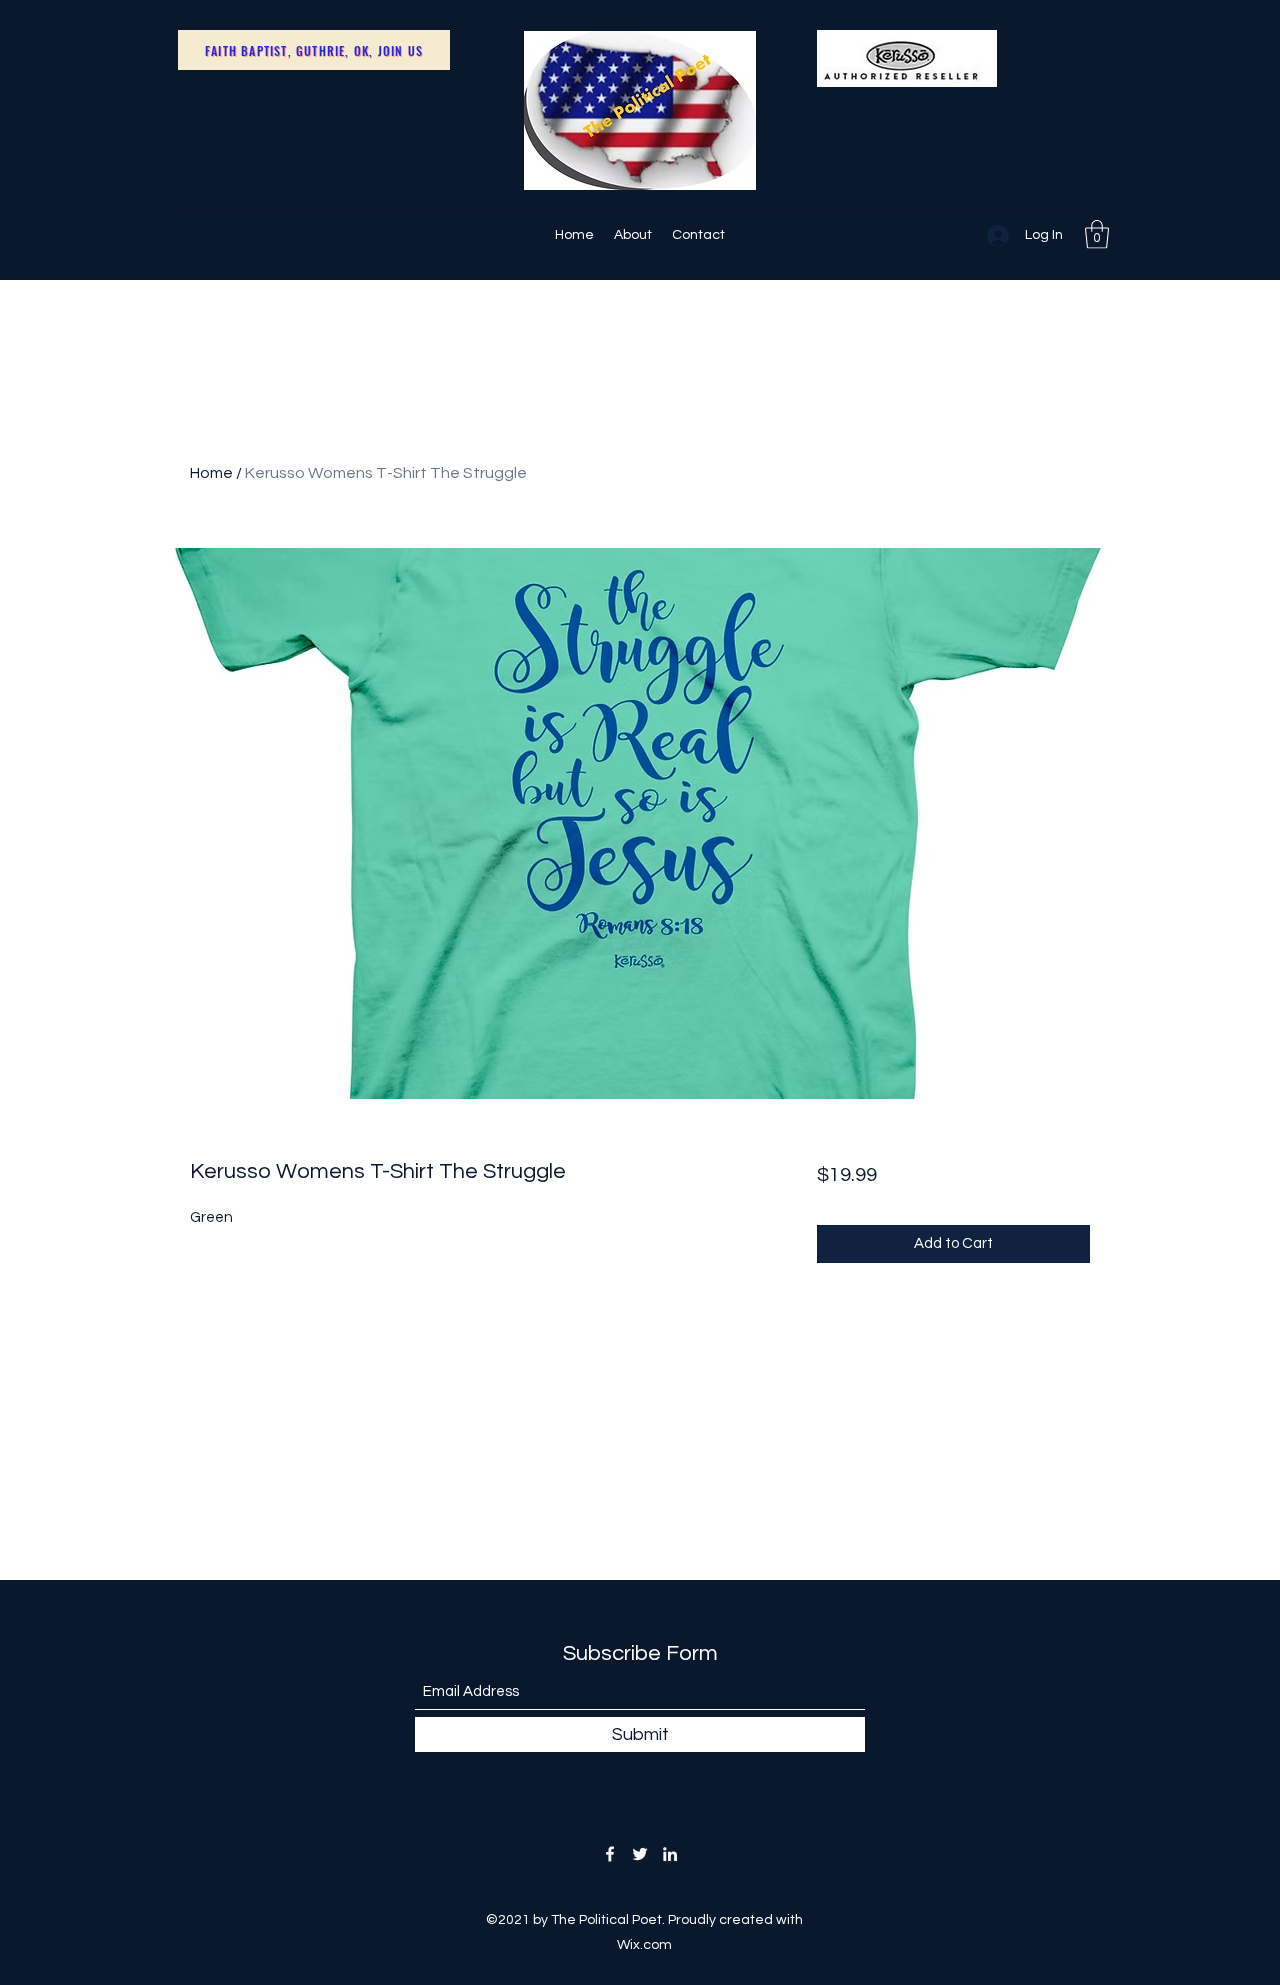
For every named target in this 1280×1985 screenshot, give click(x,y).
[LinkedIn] (670, 1854)
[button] (1097, 234)
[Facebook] (610, 1854)
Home (211, 473)
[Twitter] (640, 1854)
